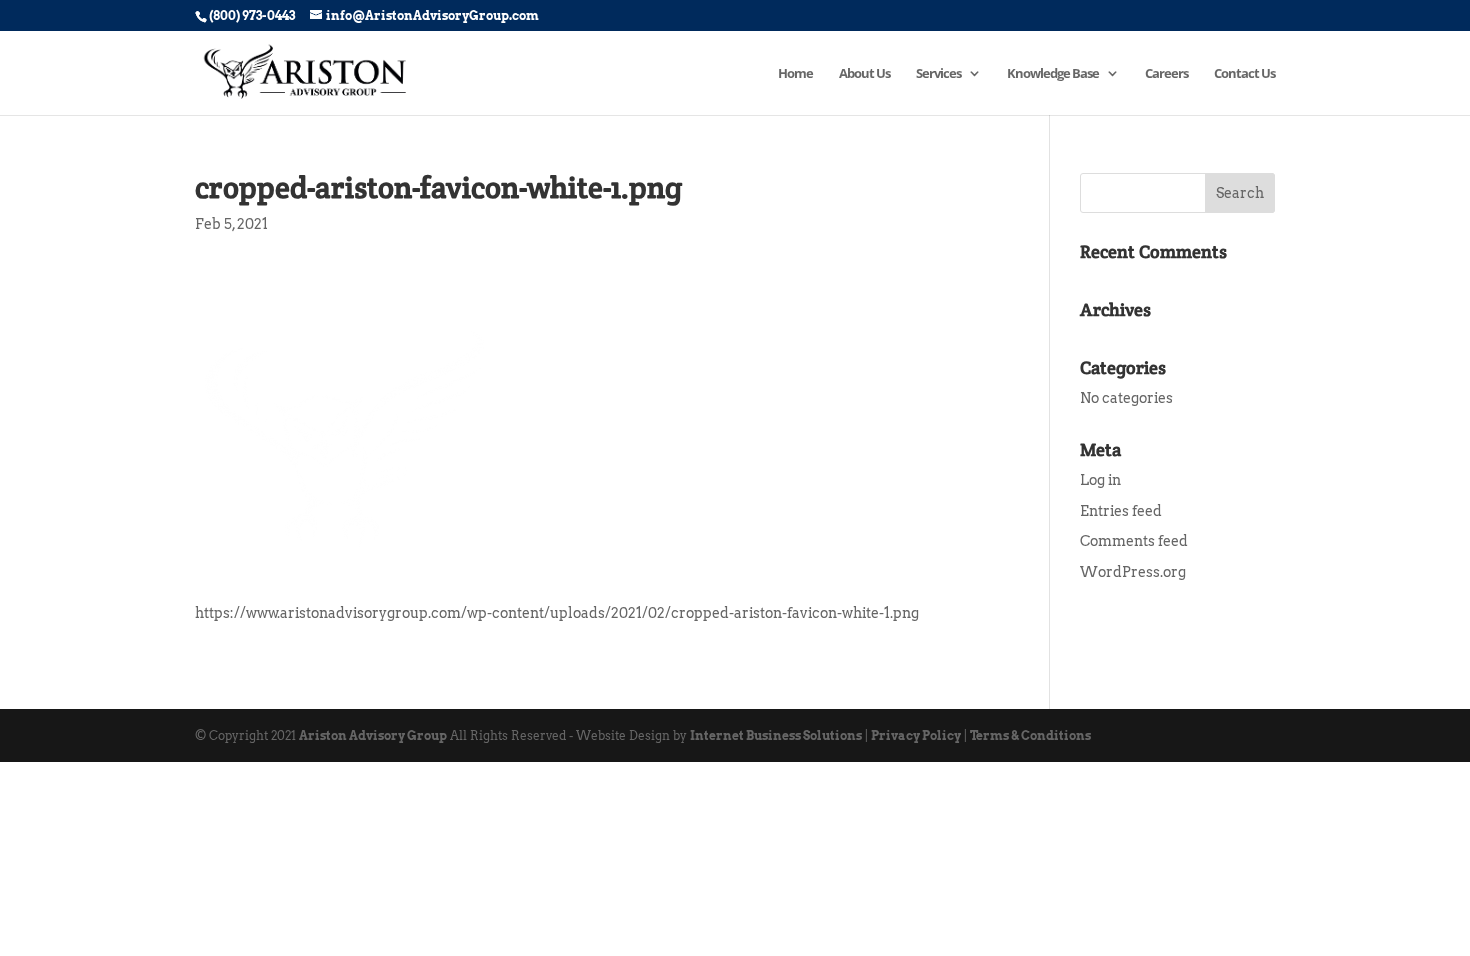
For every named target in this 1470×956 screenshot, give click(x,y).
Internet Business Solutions (776, 735)
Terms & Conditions (1030, 735)
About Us (864, 74)
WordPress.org (1133, 572)
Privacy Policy (916, 735)
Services (938, 74)
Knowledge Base (1053, 74)
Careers (1166, 74)
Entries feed (1121, 511)
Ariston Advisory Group (373, 735)
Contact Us (1244, 74)
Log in (1100, 480)
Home (795, 74)
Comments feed (1134, 541)
